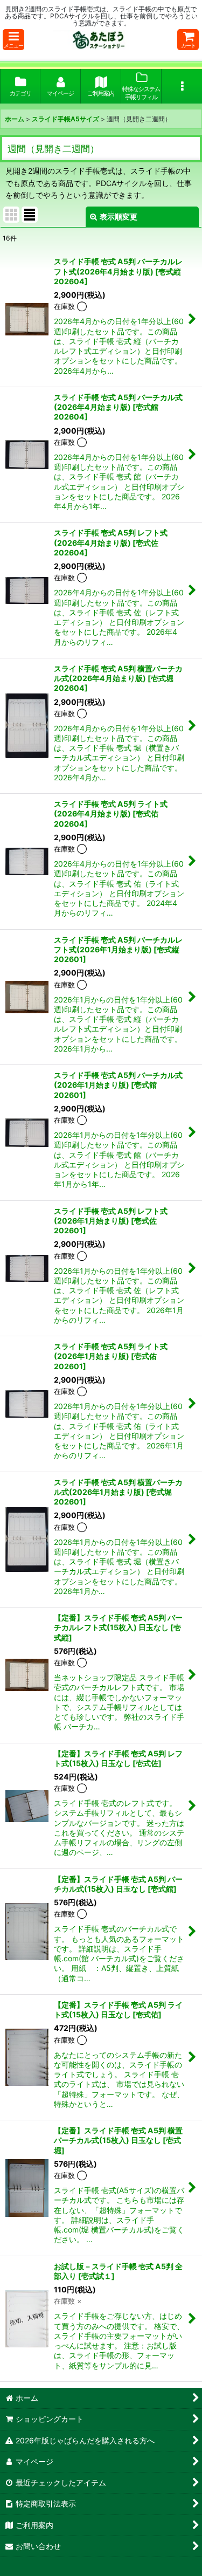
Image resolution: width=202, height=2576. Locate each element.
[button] (13, 40)
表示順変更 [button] (119, 217)
